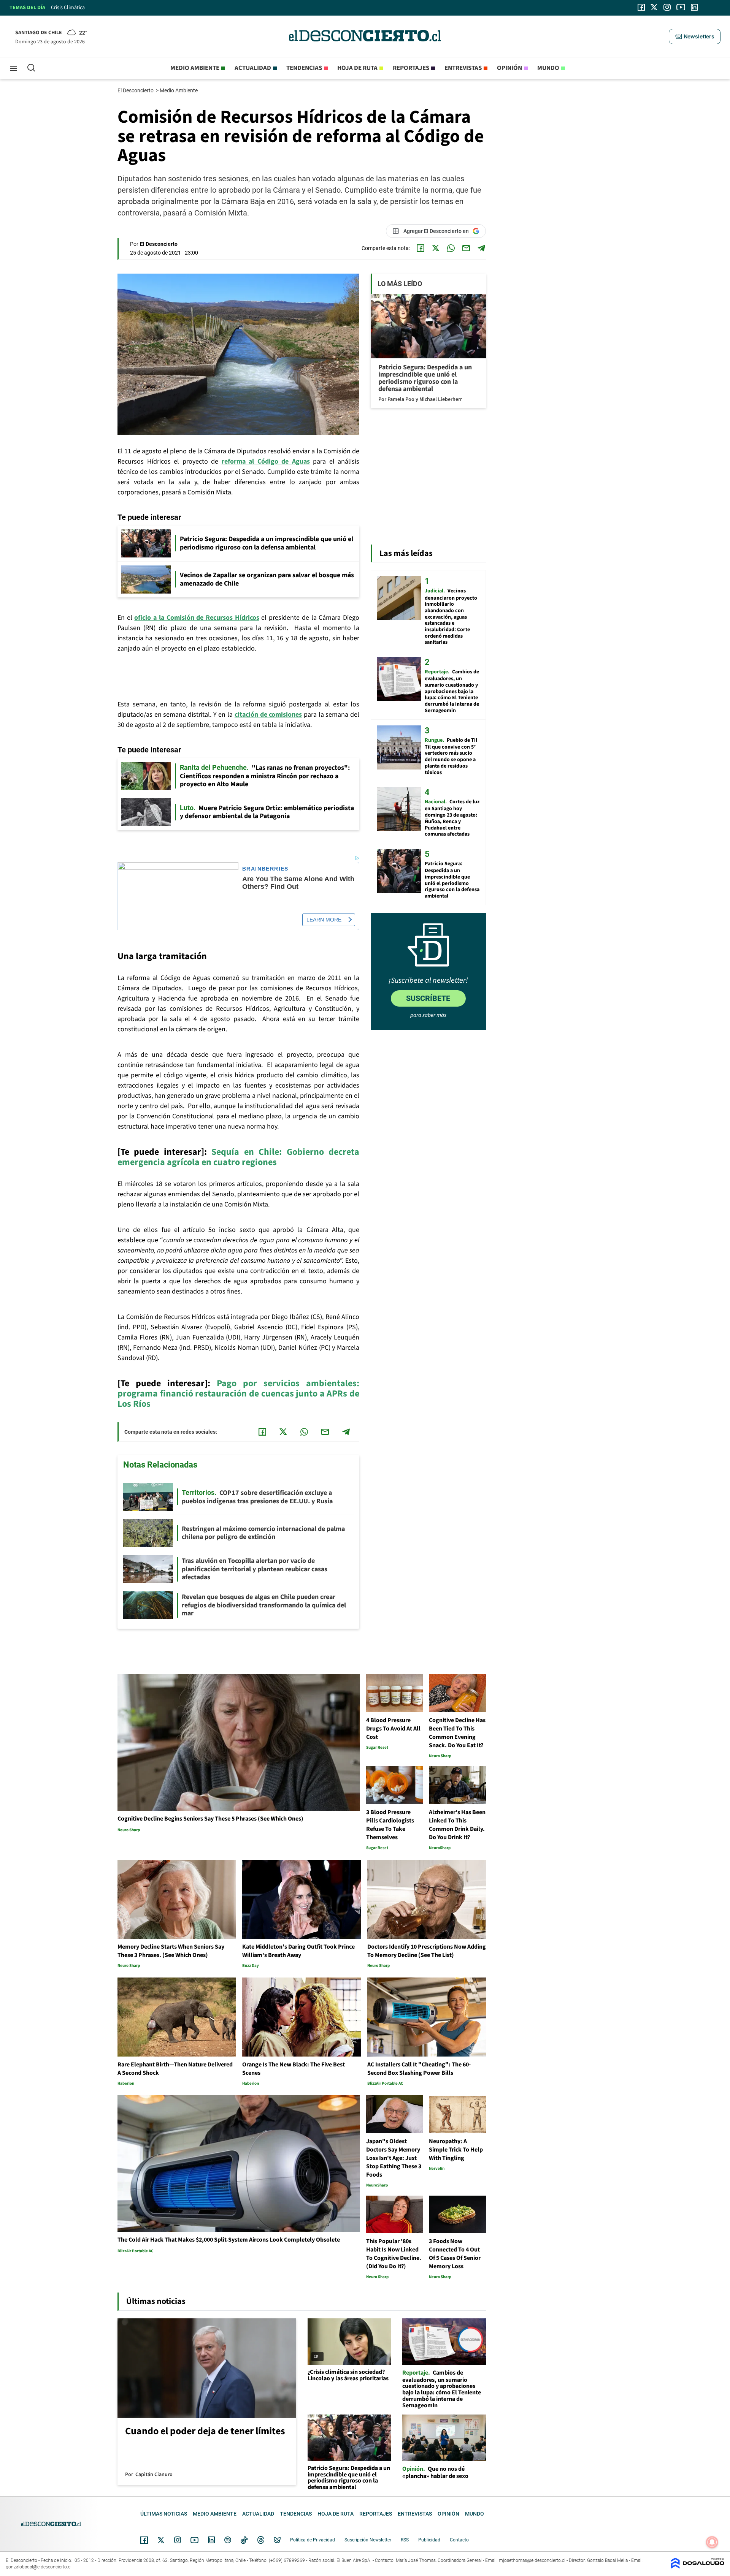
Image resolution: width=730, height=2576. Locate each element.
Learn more (324, 920)
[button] (695, 36)
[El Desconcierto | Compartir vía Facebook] (421, 248)
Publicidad (429, 2540)
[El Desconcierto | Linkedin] (694, 7)
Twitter (161, 2540)
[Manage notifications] (712, 2542)
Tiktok (244, 2540)
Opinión (509, 68)
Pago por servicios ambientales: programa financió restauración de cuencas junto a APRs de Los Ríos (238, 1394)
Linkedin (211, 2540)
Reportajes (411, 68)
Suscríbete (428, 998)
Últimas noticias (164, 2514)
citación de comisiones (268, 715)
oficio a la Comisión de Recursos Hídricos (197, 618)
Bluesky (277, 2540)
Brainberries (265, 869)
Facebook (144, 2540)
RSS (405, 2540)
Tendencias (304, 68)
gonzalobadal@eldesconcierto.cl (39, 2567)
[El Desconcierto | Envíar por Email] (466, 248)
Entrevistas (463, 68)
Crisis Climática (68, 8)
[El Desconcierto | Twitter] (654, 7)
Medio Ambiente (179, 90)
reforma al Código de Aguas (266, 462)
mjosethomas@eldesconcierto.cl (532, 2560)
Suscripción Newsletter (368, 2540)
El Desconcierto (136, 90)
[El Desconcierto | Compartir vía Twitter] (436, 248)
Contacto (459, 2540)
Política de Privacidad (313, 2540)
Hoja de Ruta (357, 68)
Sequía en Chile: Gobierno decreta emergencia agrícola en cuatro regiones (238, 1157)
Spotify (228, 2540)
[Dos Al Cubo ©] (698, 2567)
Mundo (548, 68)
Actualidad (253, 68)
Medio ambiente (195, 68)
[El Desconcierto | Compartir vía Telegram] (481, 248)
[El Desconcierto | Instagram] (667, 7)
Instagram (178, 2540)
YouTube (194, 2540)
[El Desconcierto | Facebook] (641, 7)
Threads (261, 2540)
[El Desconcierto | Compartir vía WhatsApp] (451, 248)
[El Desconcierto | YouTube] (681, 7)
